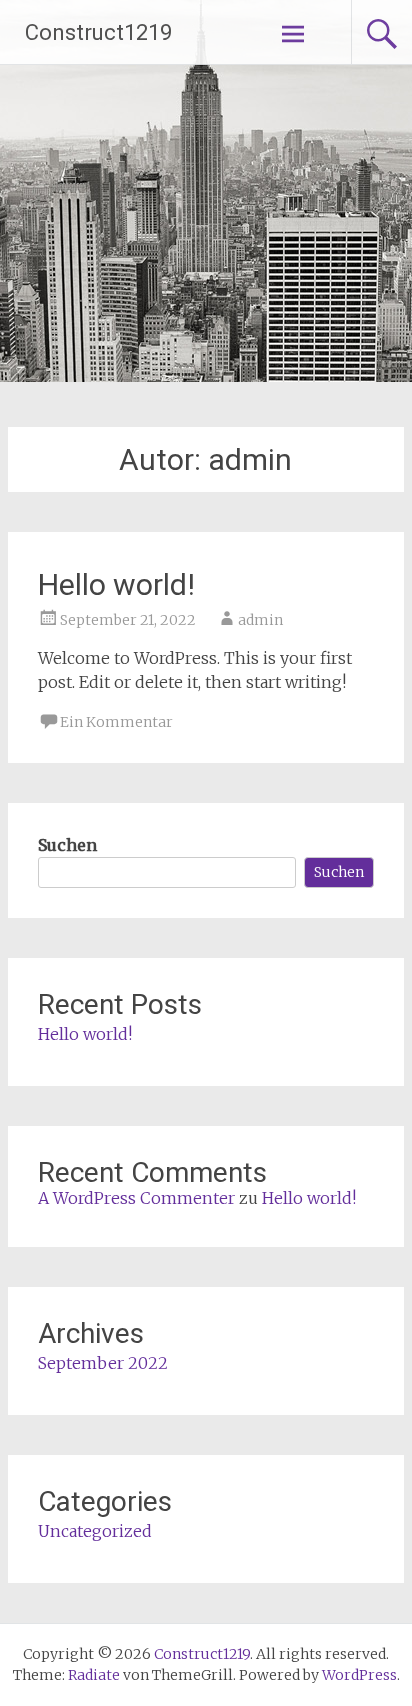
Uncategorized (95, 1531)
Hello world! (116, 584)
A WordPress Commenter (136, 1198)
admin (260, 620)
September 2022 (103, 1363)
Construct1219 (98, 32)
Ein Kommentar (116, 722)
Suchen (67, 845)
